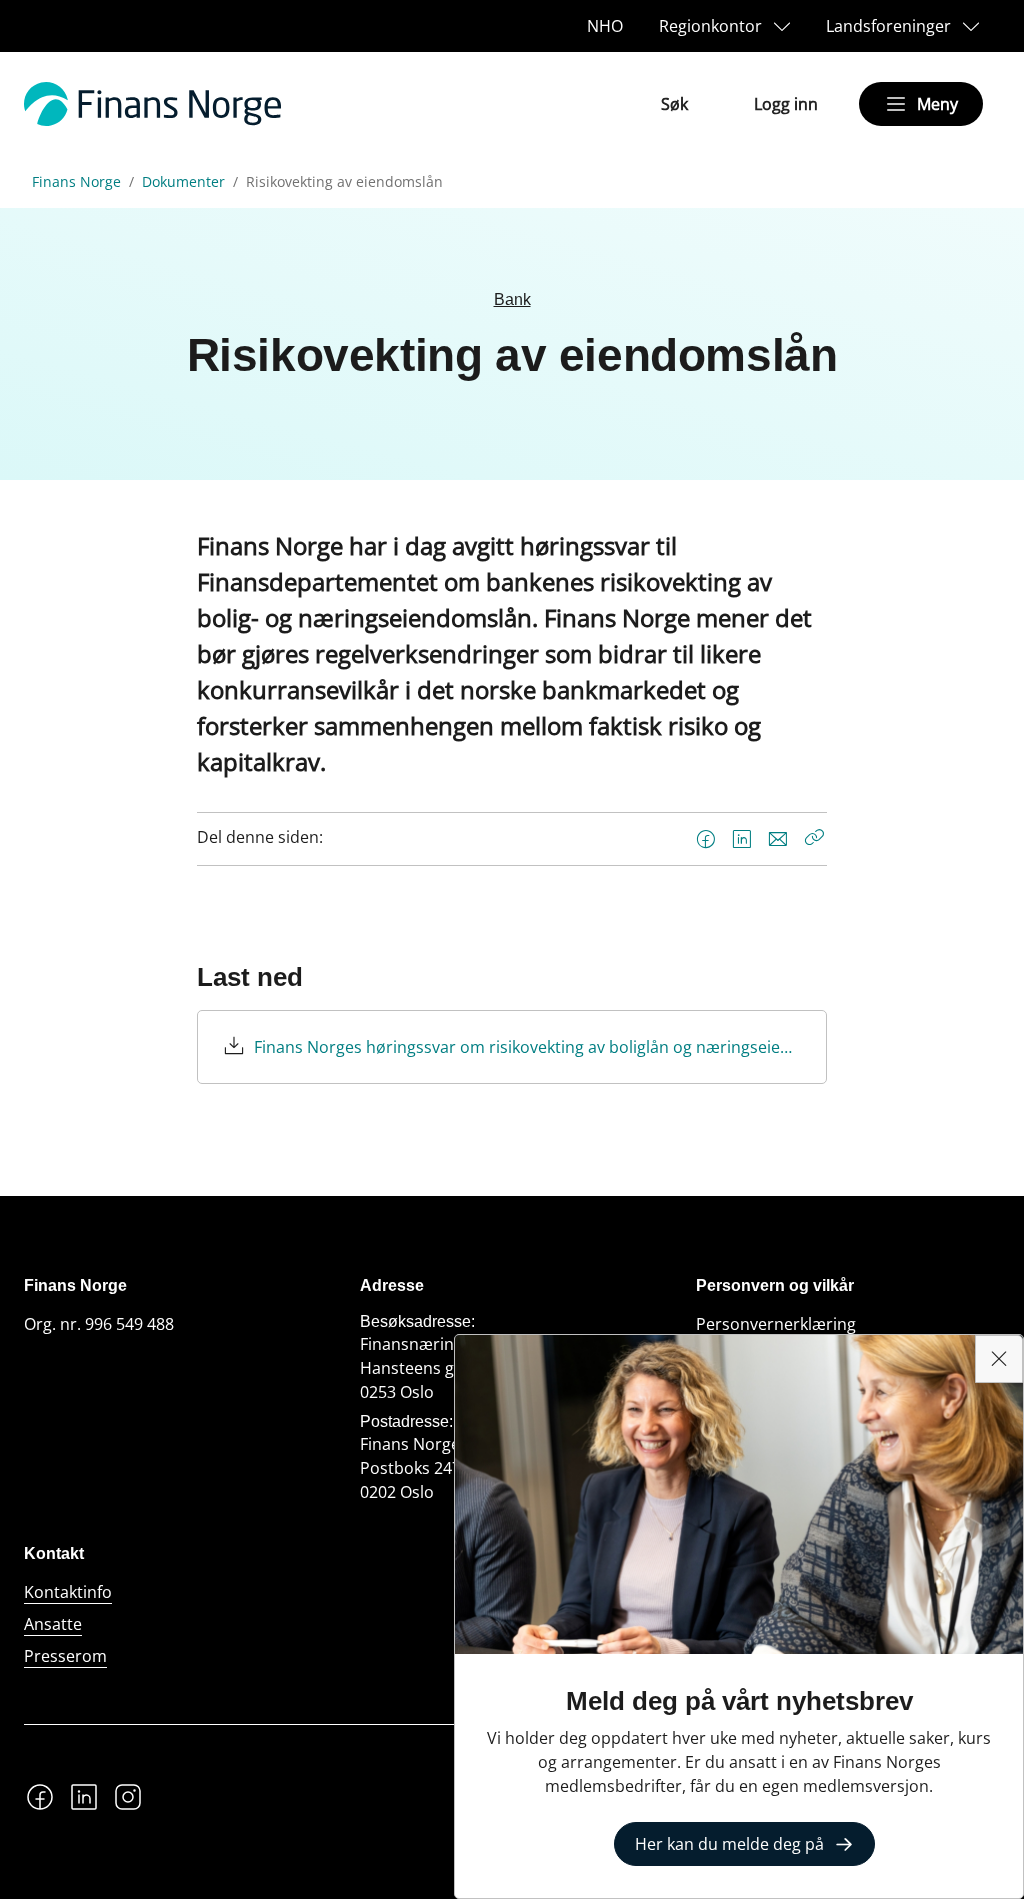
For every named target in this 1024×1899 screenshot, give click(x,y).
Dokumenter (183, 182)
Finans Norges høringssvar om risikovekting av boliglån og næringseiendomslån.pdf (527, 1047)
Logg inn (786, 104)
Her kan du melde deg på (729, 1844)
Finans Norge (76, 182)
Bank (512, 299)
